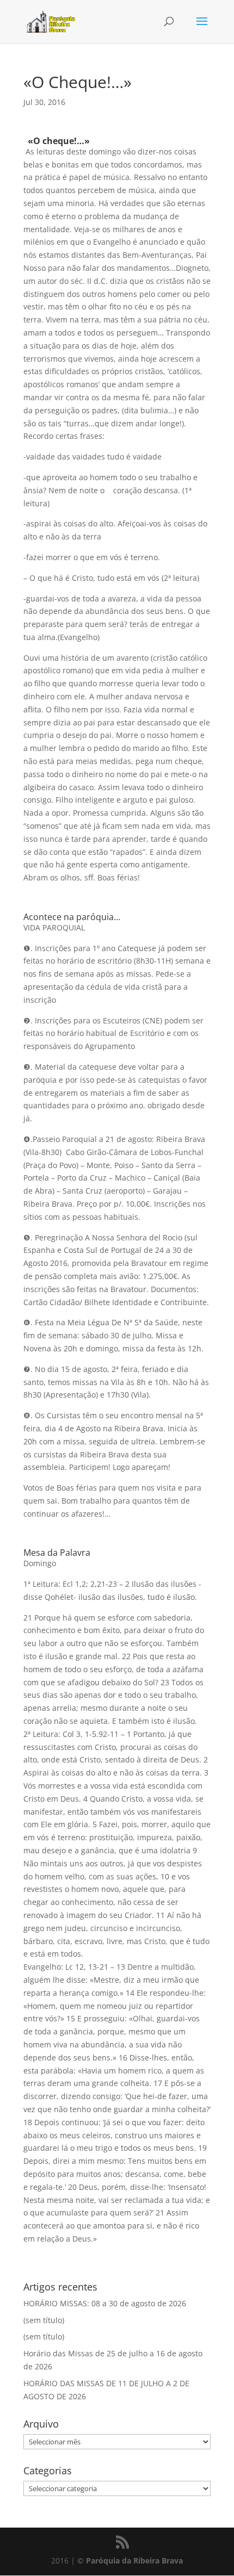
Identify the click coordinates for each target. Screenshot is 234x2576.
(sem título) (44, 2320)
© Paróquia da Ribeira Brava (130, 2561)
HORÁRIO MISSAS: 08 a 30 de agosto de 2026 (105, 2303)
